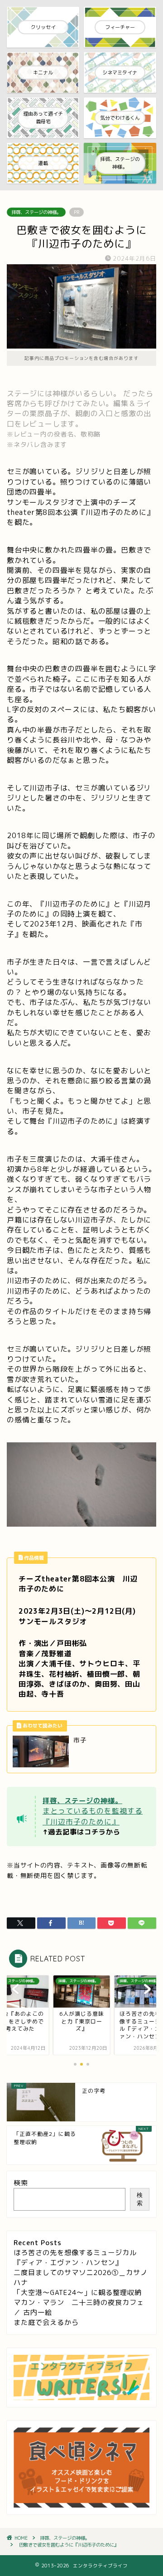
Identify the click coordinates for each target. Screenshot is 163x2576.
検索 (21, 2183)
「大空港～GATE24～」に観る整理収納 (78, 2292)
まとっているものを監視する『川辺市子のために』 (93, 1816)
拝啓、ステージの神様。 (36, 212)
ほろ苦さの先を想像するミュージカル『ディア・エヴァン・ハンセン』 (75, 2258)
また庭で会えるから (46, 2322)
